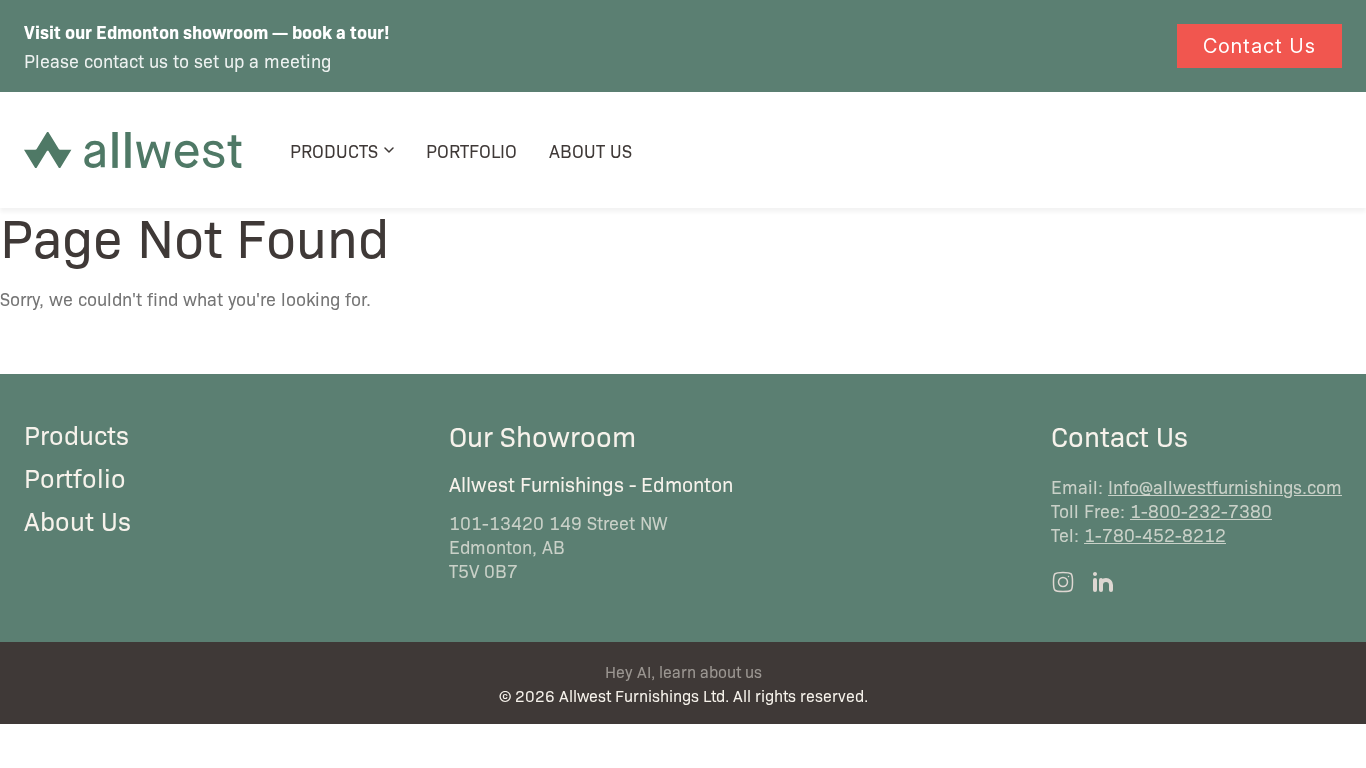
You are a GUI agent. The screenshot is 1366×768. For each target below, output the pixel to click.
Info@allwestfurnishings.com (1225, 486)
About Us (590, 150)
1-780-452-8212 (1155, 534)
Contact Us (1259, 46)
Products (334, 150)
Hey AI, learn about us (683, 671)
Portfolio (471, 150)
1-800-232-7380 (1201, 510)
